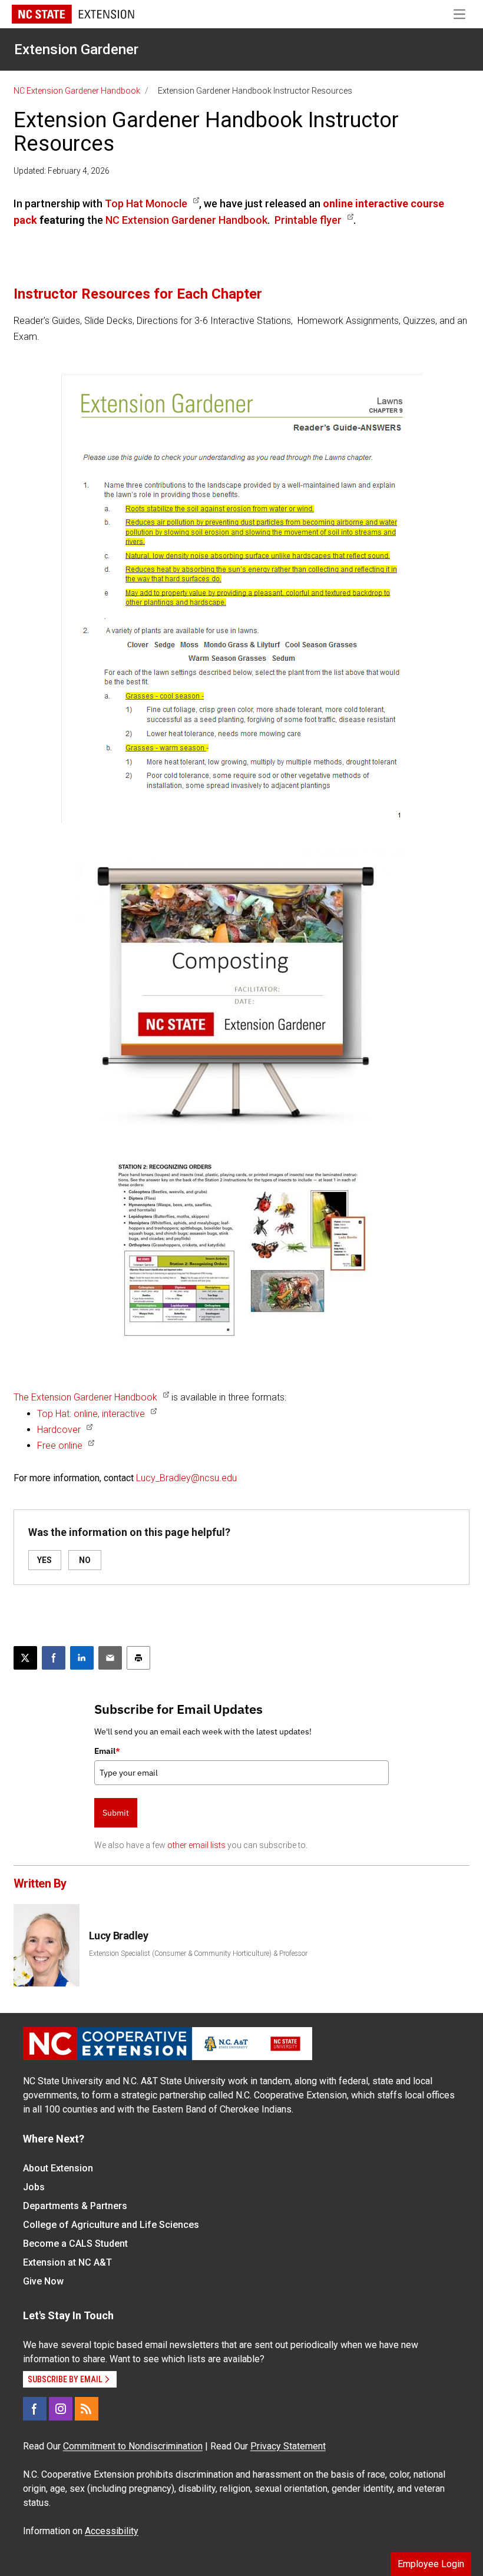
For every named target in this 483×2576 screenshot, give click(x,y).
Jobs (34, 2187)
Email (107, 1751)
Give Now (43, 2281)
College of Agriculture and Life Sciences (111, 2225)
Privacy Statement (288, 2446)
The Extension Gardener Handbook (85, 1397)
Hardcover (59, 1430)
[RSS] (87, 2409)
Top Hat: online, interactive (91, 1414)
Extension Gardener (76, 49)
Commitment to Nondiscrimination (133, 2446)
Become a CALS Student (75, 2244)
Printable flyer (308, 220)
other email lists (196, 1845)
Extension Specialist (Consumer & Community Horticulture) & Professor (198, 1953)
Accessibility (112, 2531)
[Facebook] (35, 2409)
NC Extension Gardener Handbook (77, 91)
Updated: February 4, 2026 (62, 171)
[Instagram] (61, 2409)
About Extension (58, 2168)
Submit (116, 1813)
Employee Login (431, 2564)
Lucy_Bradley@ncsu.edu (186, 1478)
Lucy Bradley (119, 1936)
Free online (60, 1446)
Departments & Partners (75, 2206)
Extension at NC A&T (67, 2262)
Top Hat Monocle (146, 203)
